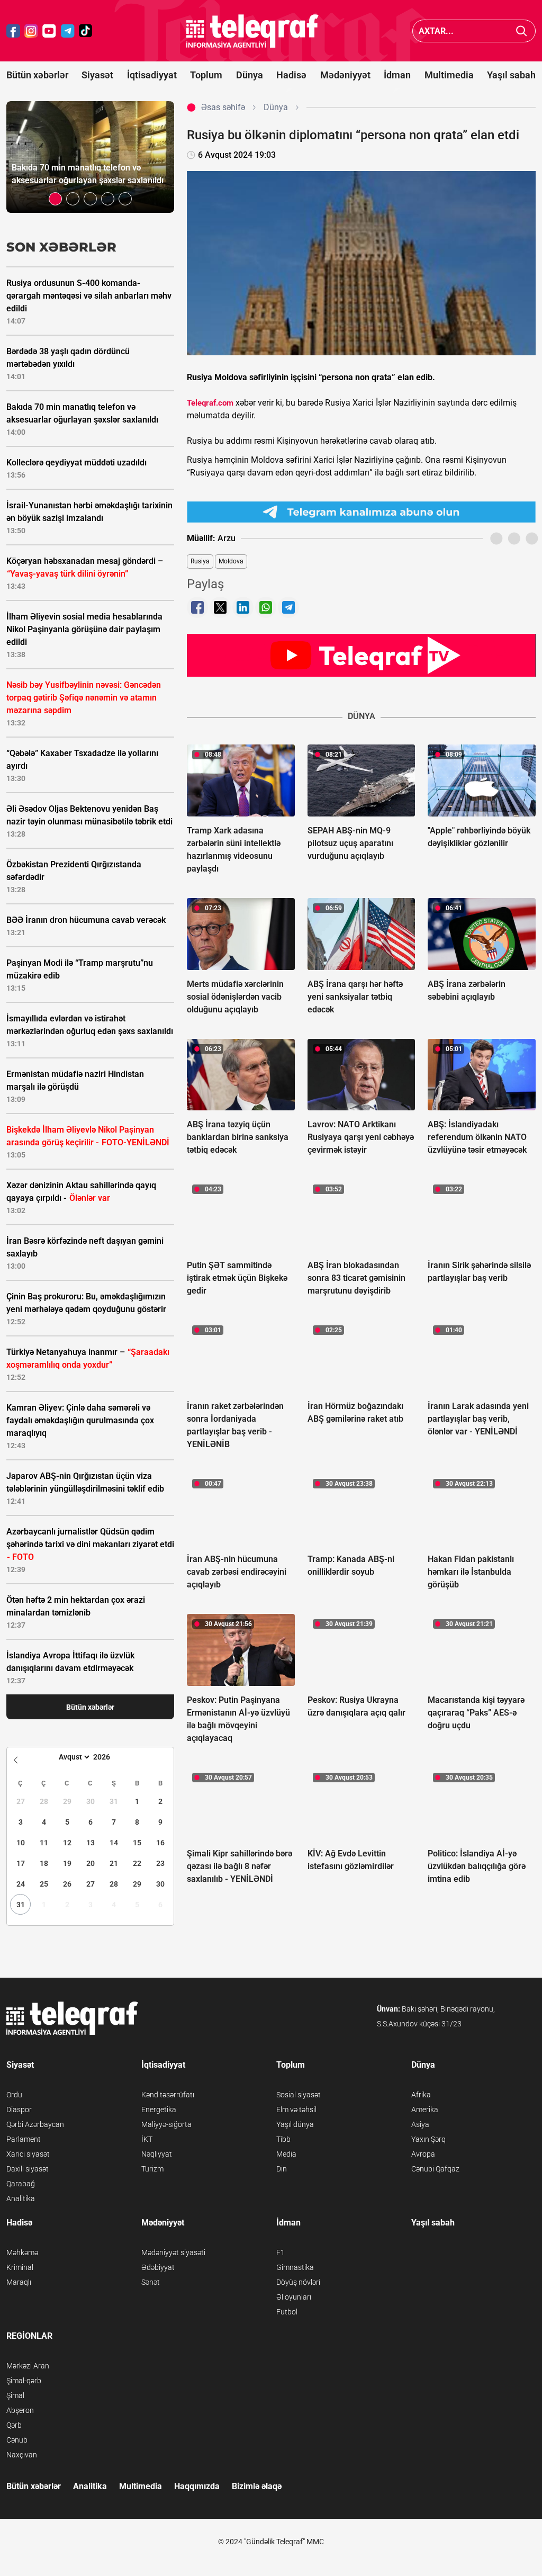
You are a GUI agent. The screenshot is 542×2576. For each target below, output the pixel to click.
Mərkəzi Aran (28, 2366)
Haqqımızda (197, 2486)
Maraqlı (19, 2282)
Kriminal (20, 2267)
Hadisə (291, 75)
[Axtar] (522, 31)
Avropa (423, 2154)
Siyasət (97, 75)
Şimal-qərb (24, 2381)
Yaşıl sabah (511, 75)
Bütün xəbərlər (37, 75)
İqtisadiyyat (152, 75)
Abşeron (20, 2410)
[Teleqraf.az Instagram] (31, 31)
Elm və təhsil (296, 2110)
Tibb (283, 2139)
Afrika (421, 2095)
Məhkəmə (22, 2252)
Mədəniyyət (345, 75)
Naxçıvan (22, 2455)
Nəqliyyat (157, 2154)
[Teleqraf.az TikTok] (86, 31)
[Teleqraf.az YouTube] (49, 31)
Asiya (420, 2124)
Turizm (152, 2169)
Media (286, 2154)
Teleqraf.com (210, 403)
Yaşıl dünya (295, 2124)
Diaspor (19, 2110)
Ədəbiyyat (158, 2267)
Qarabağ (21, 2184)
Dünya (250, 75)
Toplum (206, 75)
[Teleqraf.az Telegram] (68, 31)
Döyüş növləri (298, 2282)
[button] (55, 199)
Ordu (14, 2095)
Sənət (151, 2282)
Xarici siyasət (28, 2154)
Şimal (15, 2395)
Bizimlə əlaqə (257, 2486)
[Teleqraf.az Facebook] (13, 31)
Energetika (159, 2110)
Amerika (425, 2110)
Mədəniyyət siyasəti (173, 2252)
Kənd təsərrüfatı (168, 2095)
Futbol (287, 2312)
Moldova (231, 561)
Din (282, 2169)
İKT (147, 2139)
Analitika (21, 2198)
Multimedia (449, 75)
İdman (397, 75)
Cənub (17, 2440)
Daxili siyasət (28, 2169)
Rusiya (200, 561)
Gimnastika (295, 2267)
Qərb (14, 2425)
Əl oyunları (294, 2297)
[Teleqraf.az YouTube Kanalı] (361, 655)
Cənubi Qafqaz (435, 2169)
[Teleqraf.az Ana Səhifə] (252, 31)
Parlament (24, 2139)
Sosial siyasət (299, 2095)
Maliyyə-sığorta (166, 2124)
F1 (281, 2252)
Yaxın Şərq (428, 2139)
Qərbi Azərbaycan (35, 2124)
